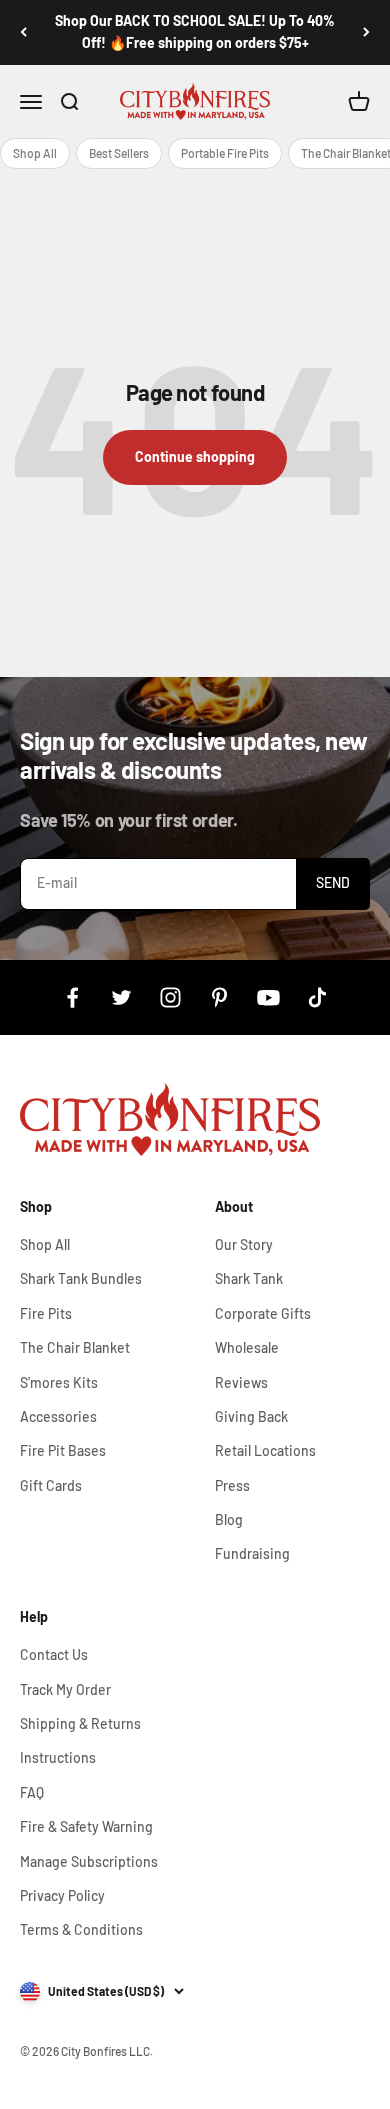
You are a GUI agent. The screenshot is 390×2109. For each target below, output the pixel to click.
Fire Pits (46, 1313)
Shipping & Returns (80, 1723)
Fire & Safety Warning (86, 1826)
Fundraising (252, 1553)
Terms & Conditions (81, 1929)
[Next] (366, 32)
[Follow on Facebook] (72, 997)
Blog (229, 1519)
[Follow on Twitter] (121, 997)
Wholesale (247, 1347)
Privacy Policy (62, 1895)
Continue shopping (195, 456)
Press (232, 1485)
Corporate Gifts (263, 1313)
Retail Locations (265, 1450)
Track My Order (65, 1689)
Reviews (241, 1382)
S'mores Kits (59, 1382)
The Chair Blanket (75, 1347)
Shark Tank (249, 1278)
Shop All (35, 153)
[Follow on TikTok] (317, 997)
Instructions (58, 1757)
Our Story (244, 1244)
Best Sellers (119, 153)
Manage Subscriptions (89, 1861)
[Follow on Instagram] (170, 997)
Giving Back (251, 1416)
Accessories (58, 1416)
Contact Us (54, 1654)
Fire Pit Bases (63, 1450)
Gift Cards (51, 1485)
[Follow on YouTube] (268, 997)
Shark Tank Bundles (81, 1278)
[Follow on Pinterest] (219, 997)
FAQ (32, 1792)
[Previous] (23, 32)
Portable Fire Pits (225, 153)
